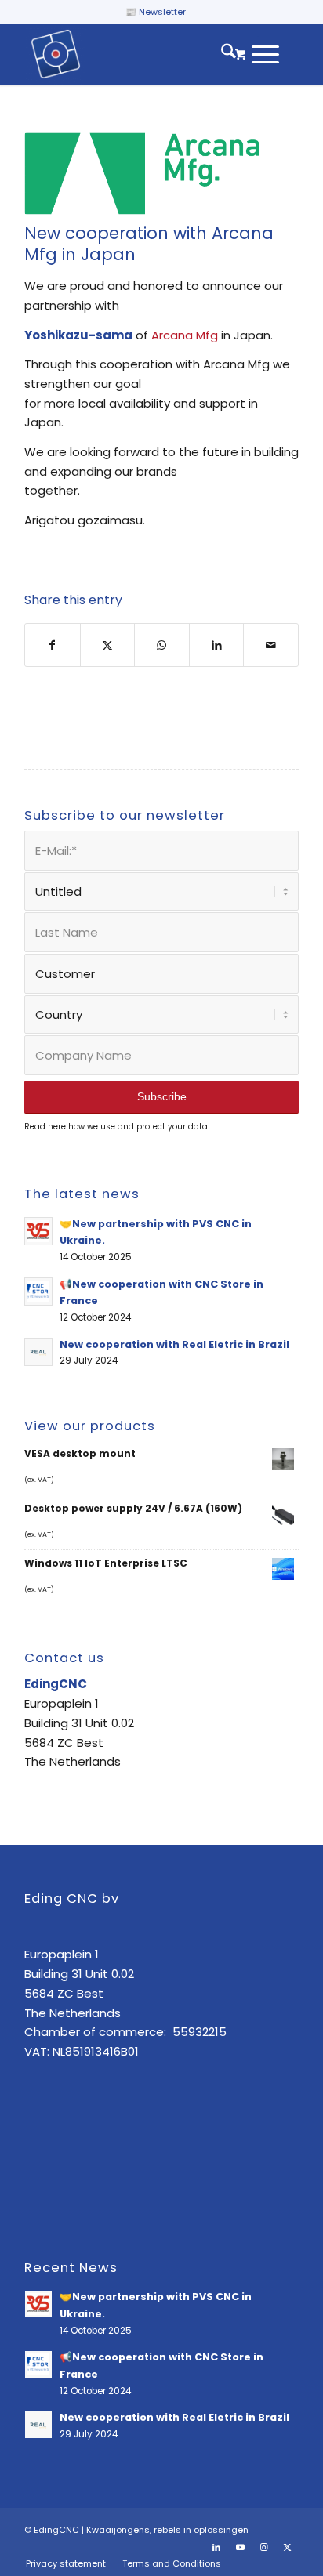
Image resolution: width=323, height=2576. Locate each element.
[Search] (221, 54)
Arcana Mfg (185, 335)
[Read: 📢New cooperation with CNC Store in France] (38, 1292)
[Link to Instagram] (263, 2547)
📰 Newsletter (156, 12)
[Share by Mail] (271, 645)
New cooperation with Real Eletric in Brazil (174, 1344)
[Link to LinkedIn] (216, 2547)
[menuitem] (221, 54)
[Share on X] (108, 645)
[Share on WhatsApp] (162, 645)
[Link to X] (287, 2547)
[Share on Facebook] (53, 645)
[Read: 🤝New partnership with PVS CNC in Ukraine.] (38, 1231)
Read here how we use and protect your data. (117, 1127)
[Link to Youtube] (240, 2547)
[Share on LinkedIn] (217, 645)
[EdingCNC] (134, 54)
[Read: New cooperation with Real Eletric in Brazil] (38, 1352)
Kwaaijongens (118, 2530)
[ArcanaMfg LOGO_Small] (142, 173)
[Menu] (258, 54)
